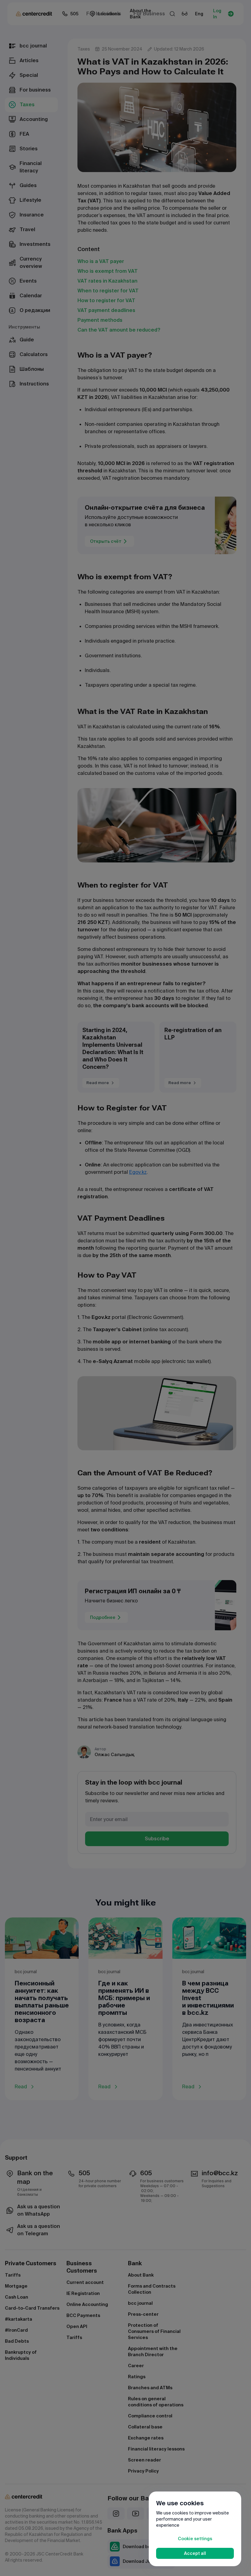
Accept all (195, 2553)
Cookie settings (195, 2539)
